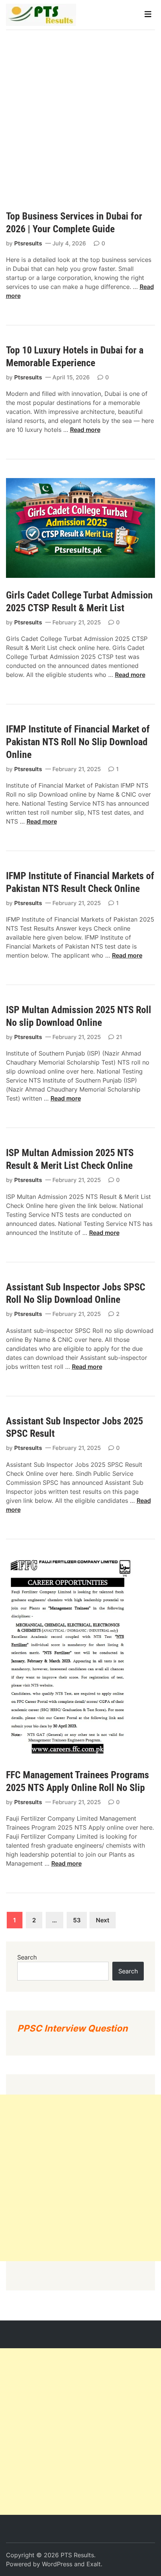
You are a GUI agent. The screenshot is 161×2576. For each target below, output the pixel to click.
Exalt (94, 2564)
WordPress (57, 2564)
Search (27, 1957)
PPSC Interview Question (72, 2028)
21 (119, 1037)
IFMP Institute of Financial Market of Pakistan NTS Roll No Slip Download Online (78, 742)
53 (77, 1920)
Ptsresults (28, 243)
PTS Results (77, 2555)
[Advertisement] (80, 114)
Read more (85, 430)
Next (103, 1920)
